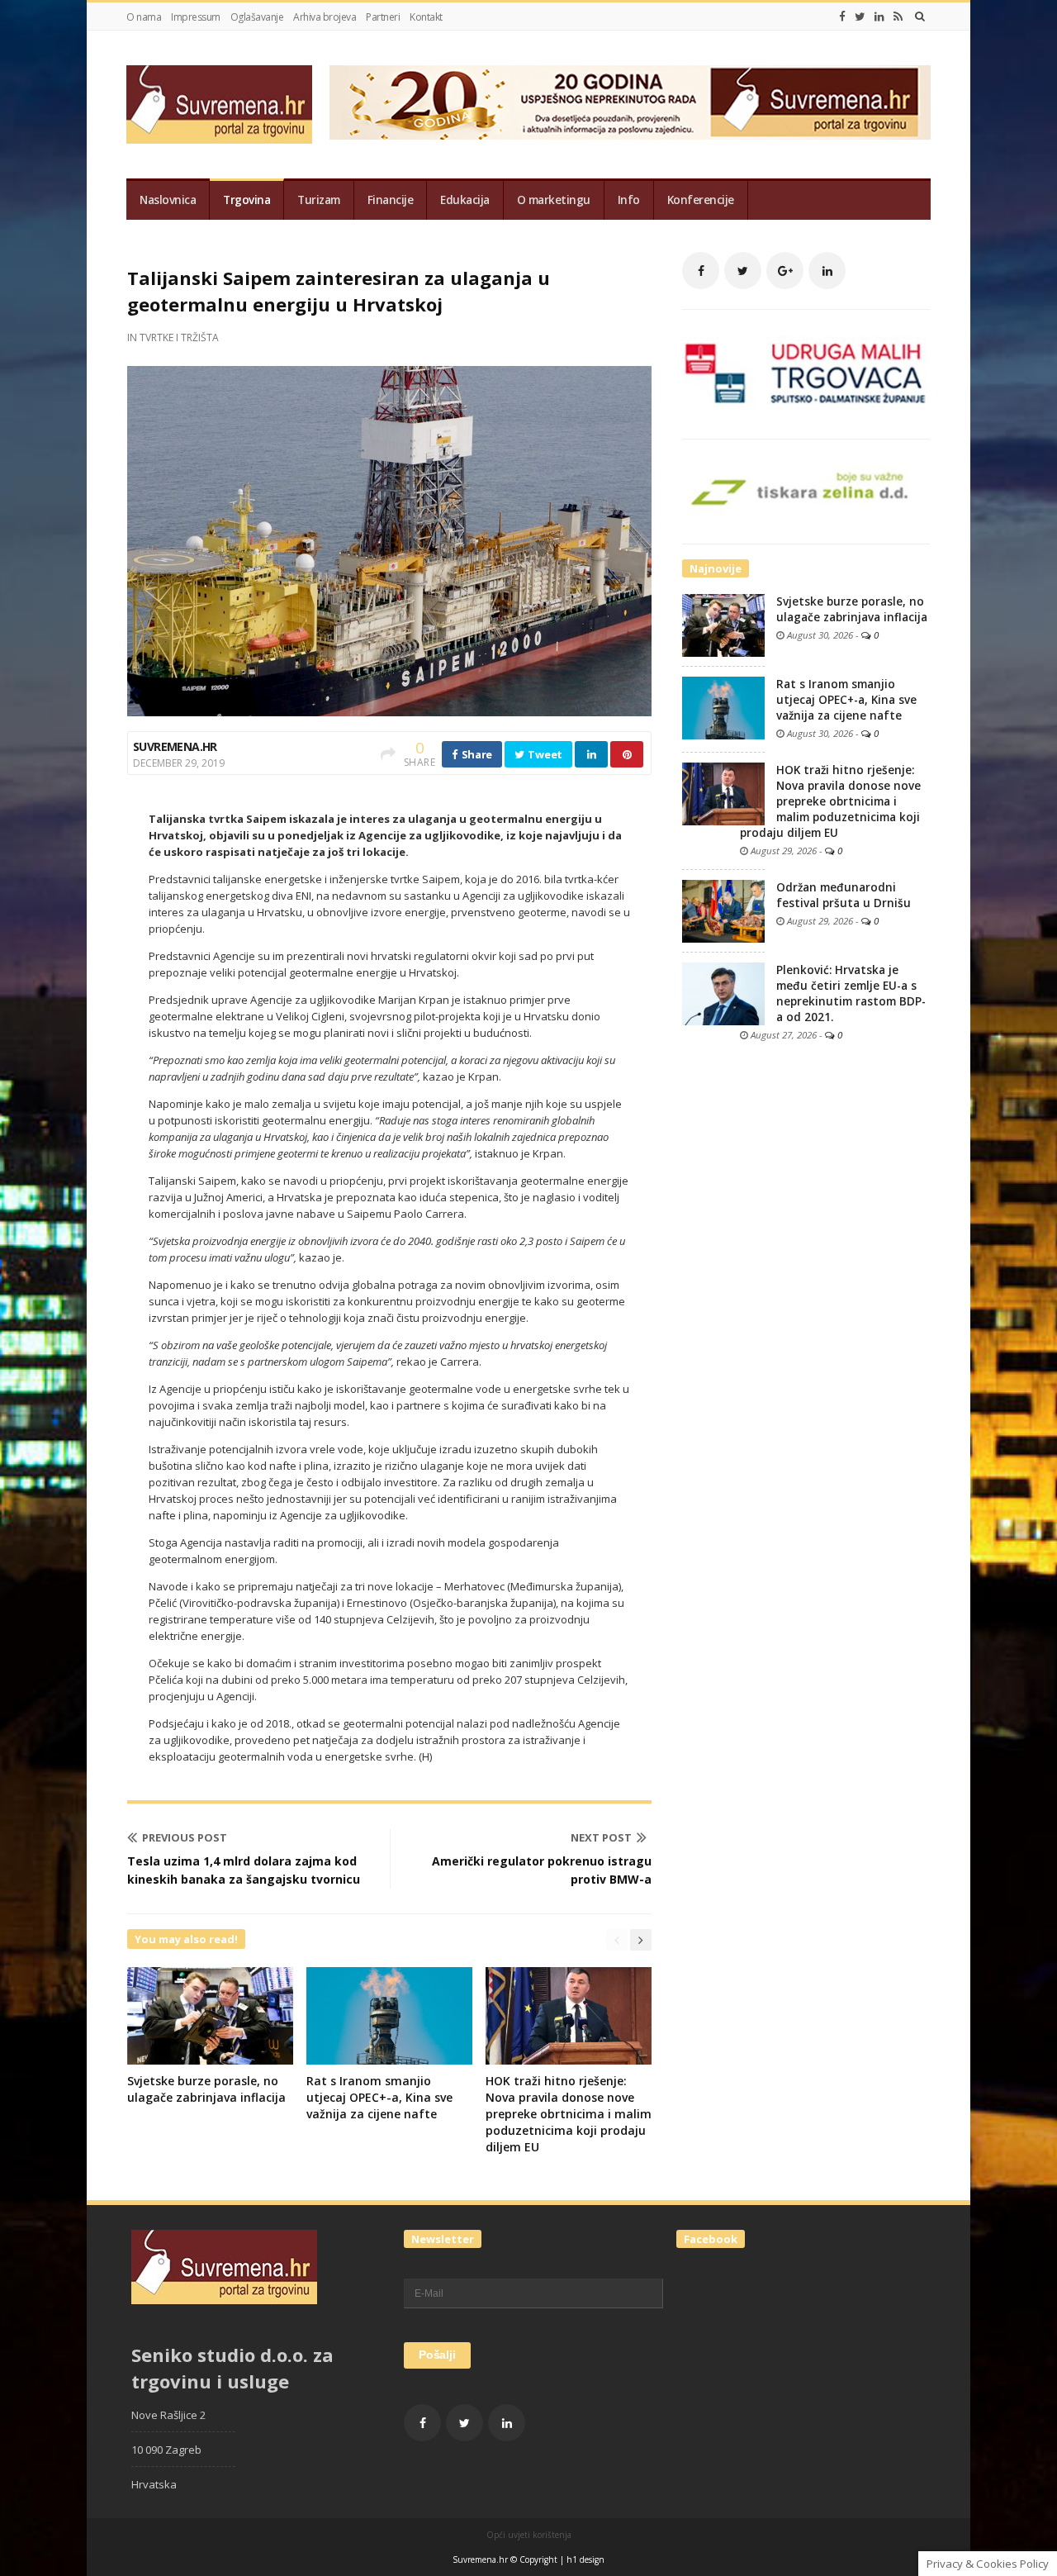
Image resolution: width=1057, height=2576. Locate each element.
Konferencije (701, 200)
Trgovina (246, 200)
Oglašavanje (257, 17)
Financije (391, 200)
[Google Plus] (785, 271)
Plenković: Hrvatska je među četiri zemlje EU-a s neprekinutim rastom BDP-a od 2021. (851, 993)
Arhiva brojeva (325, 17)
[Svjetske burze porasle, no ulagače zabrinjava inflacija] (723, 625)
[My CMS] (219, 105)
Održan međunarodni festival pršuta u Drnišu (844, 895)
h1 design (585, 2559)
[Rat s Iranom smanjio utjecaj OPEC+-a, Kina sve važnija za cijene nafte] (723, 707)
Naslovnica (168, 200)
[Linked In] (879, 17)
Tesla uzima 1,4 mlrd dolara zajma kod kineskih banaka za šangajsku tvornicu (244, 1870)
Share (476, 754)
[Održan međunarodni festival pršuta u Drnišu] (723, 910)
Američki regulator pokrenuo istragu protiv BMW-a (542, 1870)
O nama (144, 17)
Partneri (383, 17)
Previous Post (185, 1837)
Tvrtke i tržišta (179, 337)
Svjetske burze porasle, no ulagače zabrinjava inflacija (206, 2089)
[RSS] (898, 17)
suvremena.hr (175, 746)
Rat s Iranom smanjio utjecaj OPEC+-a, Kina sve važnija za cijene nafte (379, 2097)
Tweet (544, 754)
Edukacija (465, 200)
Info (629, 200)
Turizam (319, 200)
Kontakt (426, 17)
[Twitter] (860, 17)
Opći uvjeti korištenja (529, 2535)
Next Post (601, 1837)
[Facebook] (842, 17)
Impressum (196, 17)
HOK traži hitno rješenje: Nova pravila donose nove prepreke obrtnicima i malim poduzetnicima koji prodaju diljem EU (569, 2114)
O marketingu (554, 200)
